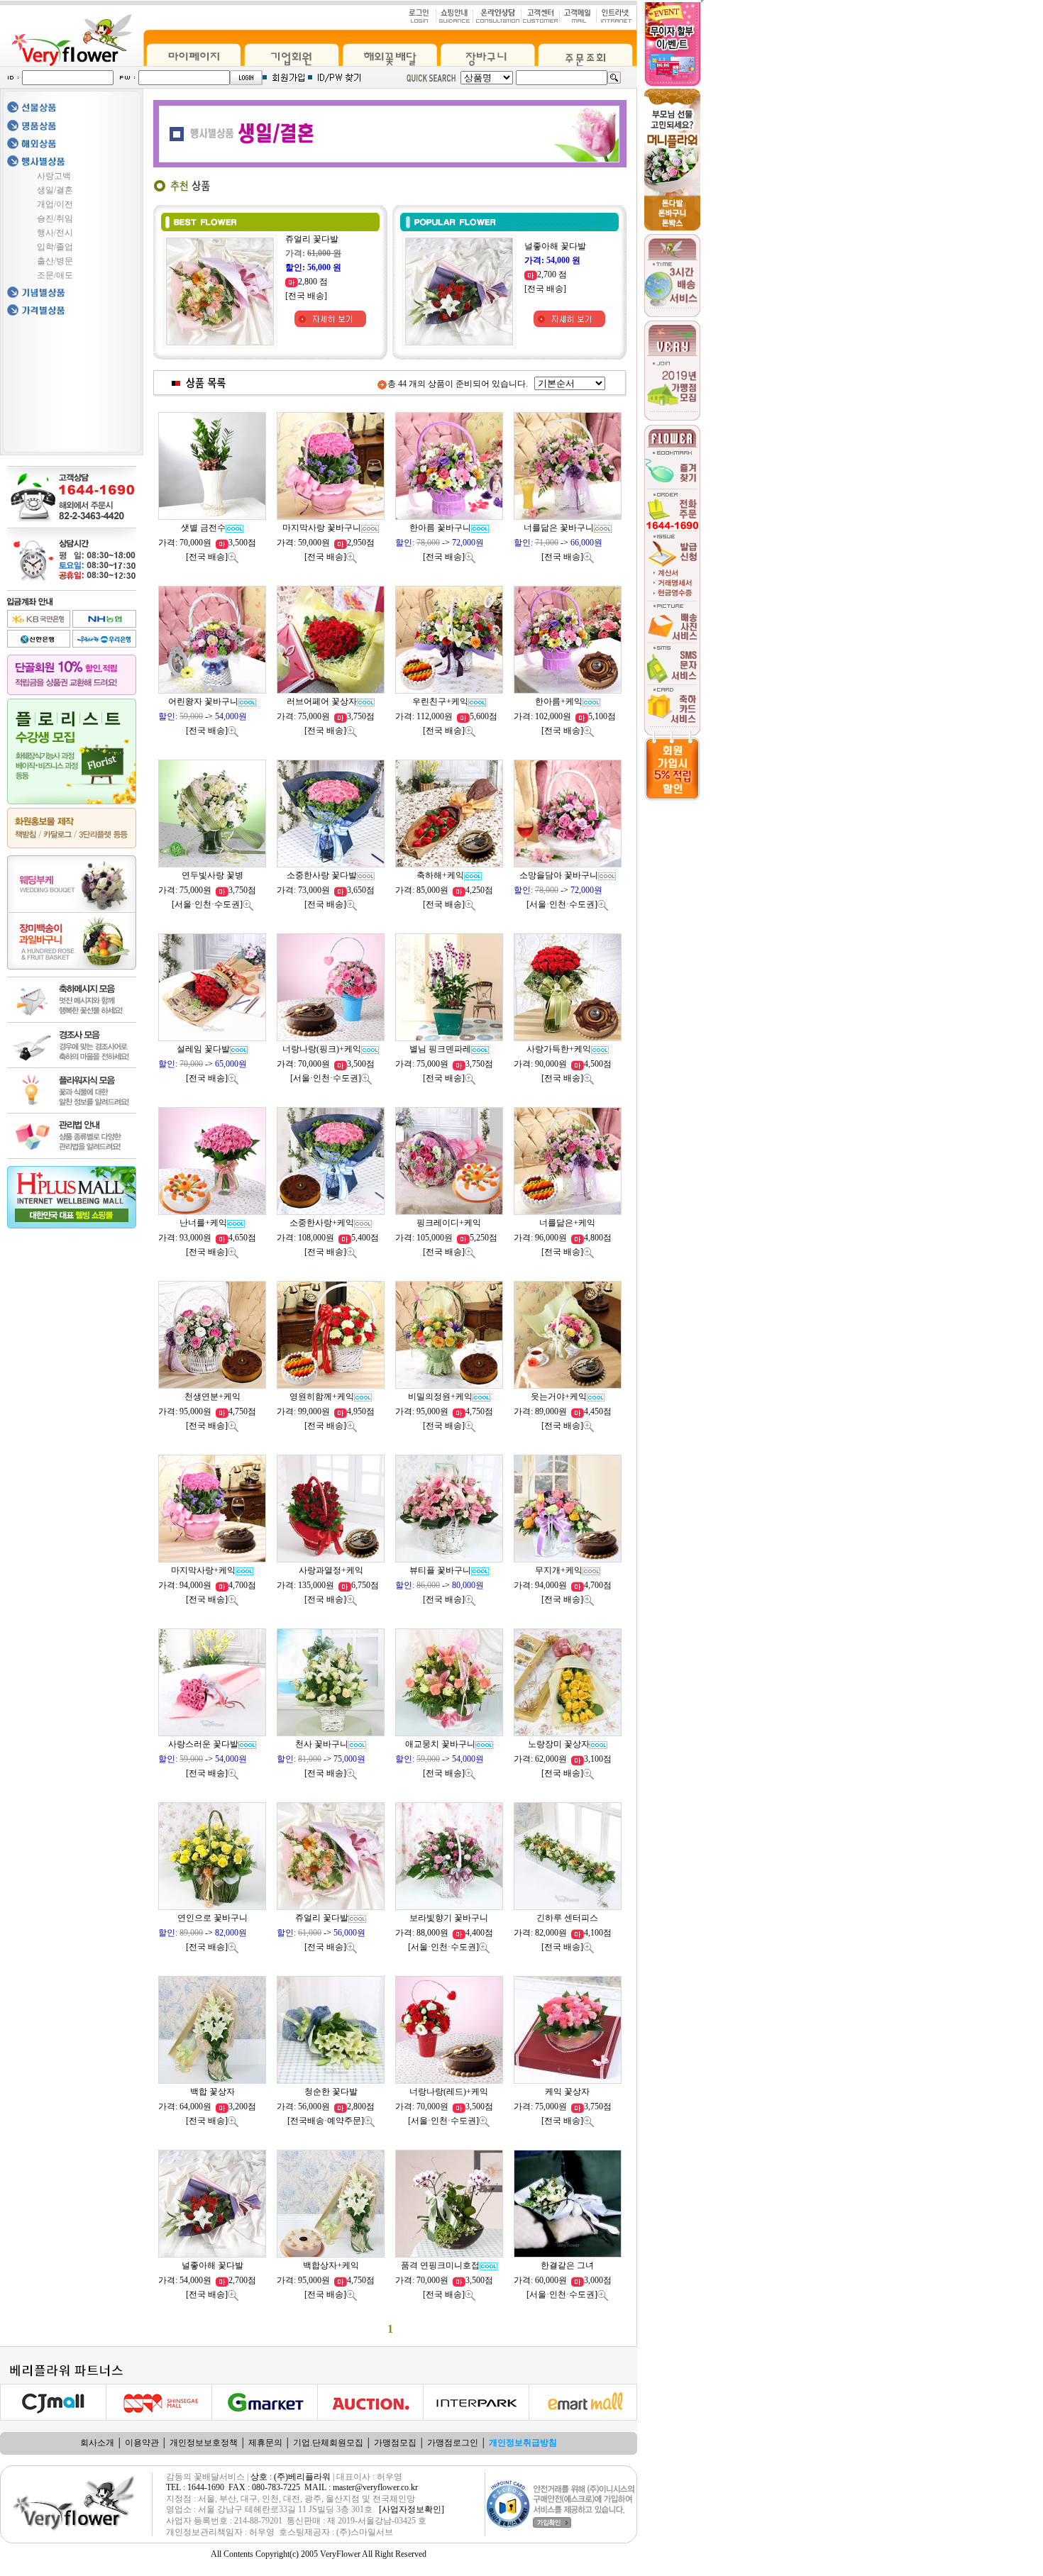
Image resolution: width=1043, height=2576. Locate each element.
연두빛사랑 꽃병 (213, 875)
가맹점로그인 (453, 2443)
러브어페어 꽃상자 (322, 701)
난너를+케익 (203, 1223)
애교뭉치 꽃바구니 (440, 1744)
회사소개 (97, 2443)
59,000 (310, 543)
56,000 (310, 2106)
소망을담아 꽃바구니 (559, 875)
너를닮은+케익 (567, 1223)
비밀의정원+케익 (440, 1397)
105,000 (430, 1238)
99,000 (310, 1411)
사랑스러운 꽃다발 (203, 1744)
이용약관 (142, 2443)
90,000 (547, 1064)
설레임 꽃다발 (203, 1049)
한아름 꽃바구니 (440, 528)
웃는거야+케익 (559, 1397)
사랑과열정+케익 (331, 1570)
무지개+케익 (559, 1570)
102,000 (549, 716)
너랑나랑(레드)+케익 (449, 2092)
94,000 (191, 1585)
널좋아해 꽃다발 (555, 246)
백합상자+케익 (331, 2265)
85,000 (428, 890)
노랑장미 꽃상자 (559, 1744)
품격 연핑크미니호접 (440, 2265)
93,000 (191, 1238)
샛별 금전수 (203, 528)
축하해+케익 (440, 875)
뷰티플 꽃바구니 (440, 1570)
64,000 (191, 2106)
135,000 (312, 1585)
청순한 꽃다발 (331, 2092)
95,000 (191, 1411)
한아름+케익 (559, 701)
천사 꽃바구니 (322, 1744)
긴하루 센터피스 (567, 1918)
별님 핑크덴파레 (440, 1049)
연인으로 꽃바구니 (213, 1918)
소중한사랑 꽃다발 (322, 875)
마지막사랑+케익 (203, 1570)
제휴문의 (265, 2443)
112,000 (430, 716)
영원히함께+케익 (322, 1397)
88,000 (428, 1933)
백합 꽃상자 (213, 2092)
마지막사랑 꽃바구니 (322, 528)
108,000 (312, 1238)
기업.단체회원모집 (328, 2443)
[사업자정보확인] (412, 2509)
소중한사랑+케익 (322, 1223)
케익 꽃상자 (567, 2092)
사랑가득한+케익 (559, 1049)
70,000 (191, 543)
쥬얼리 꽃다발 (312, 239)
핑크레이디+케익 (449, 1223)
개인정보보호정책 (204, 2443)
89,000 (547, 1411)
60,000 (547, 2280)
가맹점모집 (395, 2443)
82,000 (547, 1933)
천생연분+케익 (213, 1397)
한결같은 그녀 (567, 2265)
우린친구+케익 (440, 701)
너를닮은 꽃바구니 (559, 528)
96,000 (547, 1238)
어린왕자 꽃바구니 (203, 701)
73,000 (310, 890)
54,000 (191, 2280)
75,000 (310, 716)
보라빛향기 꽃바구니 (449, 1918)
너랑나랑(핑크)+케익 (322, 1049)
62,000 (547, 1759)
